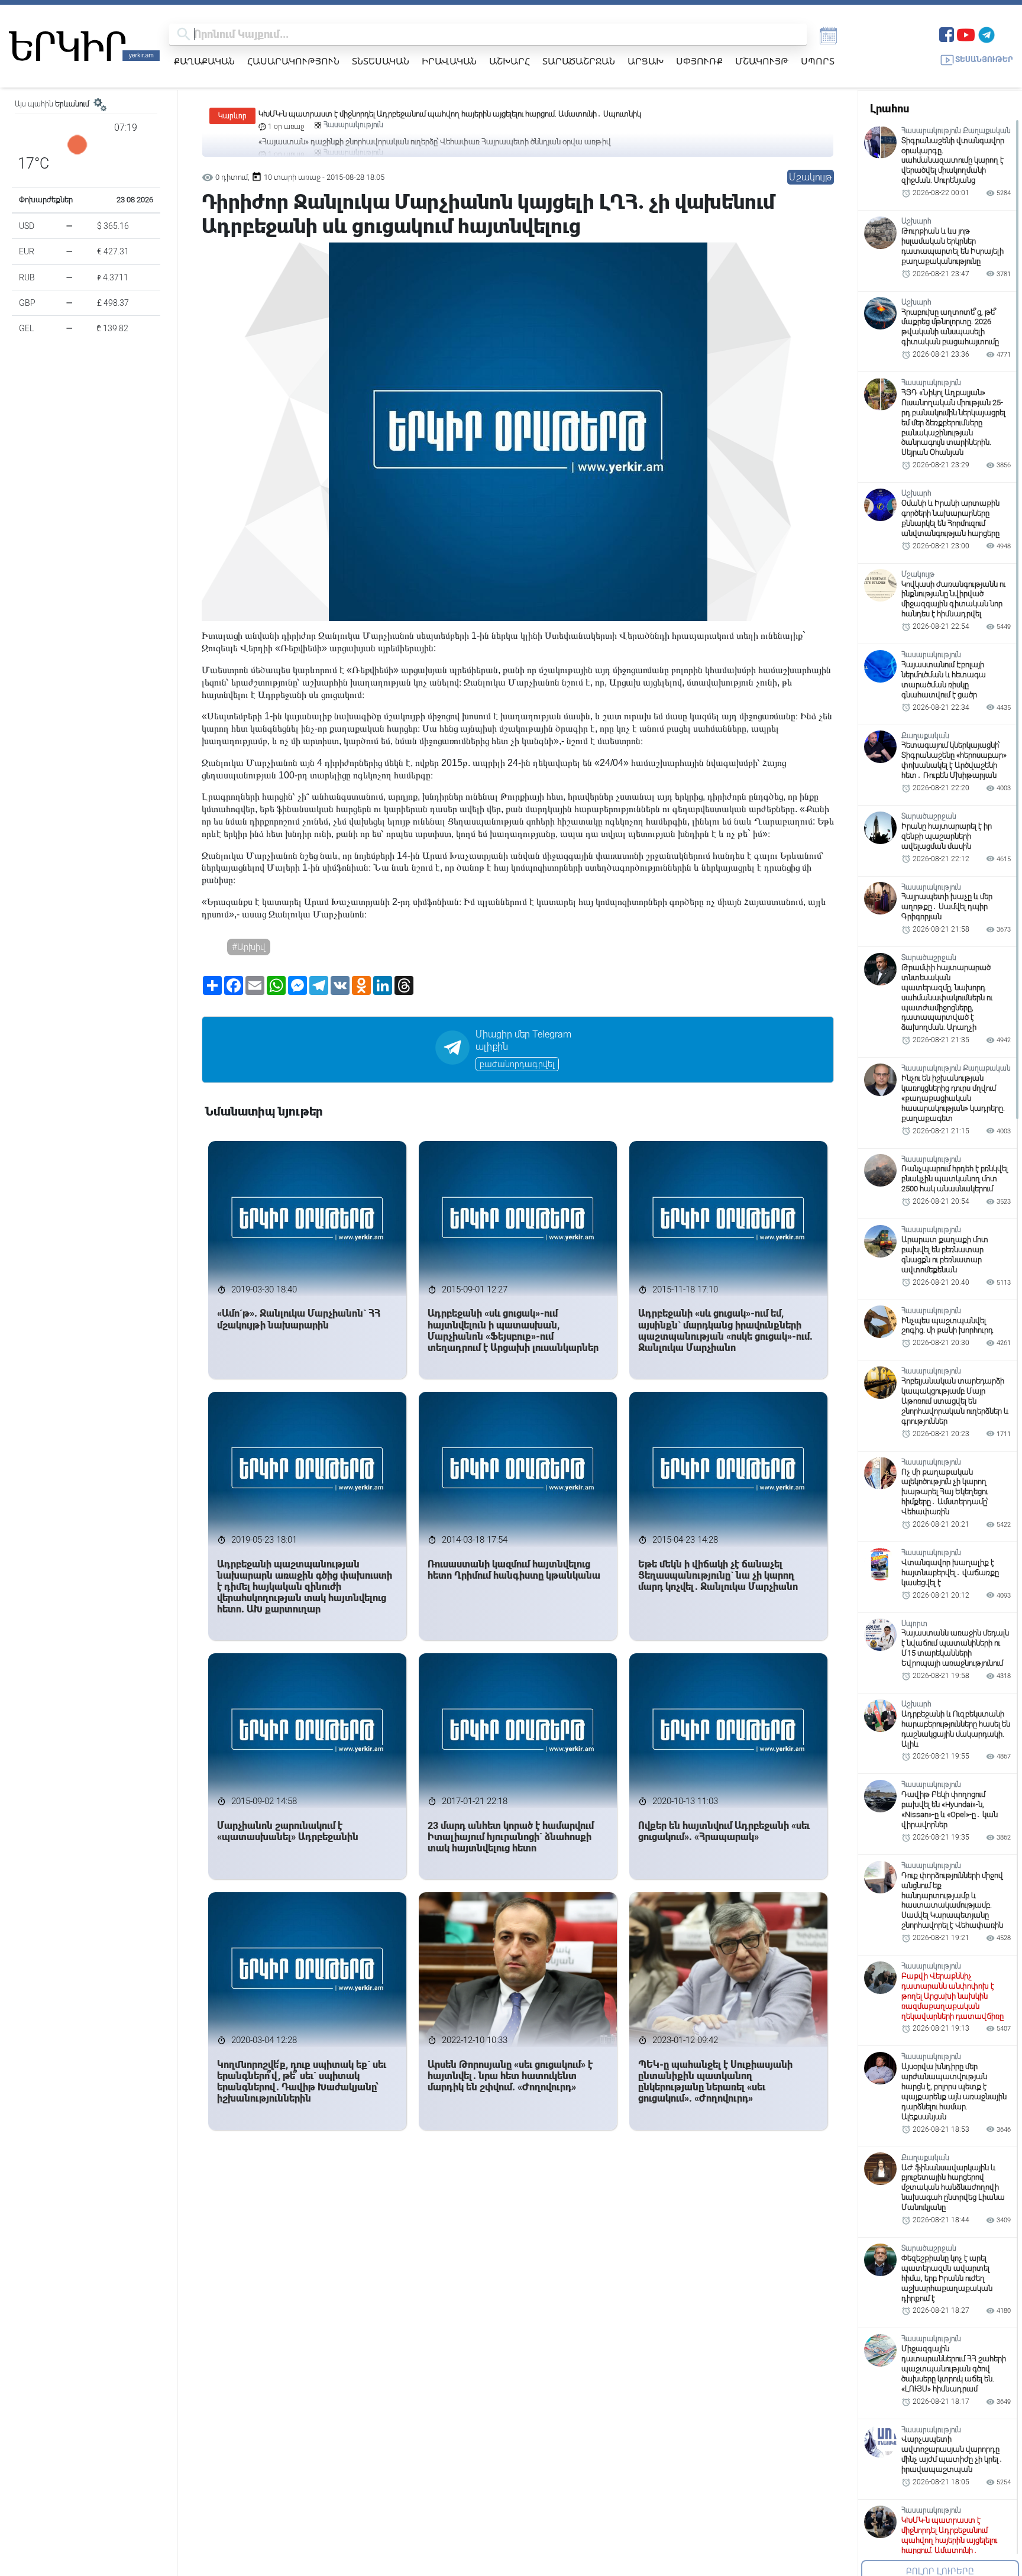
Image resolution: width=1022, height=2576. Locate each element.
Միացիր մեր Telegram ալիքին (523, 1040)
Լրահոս (890, 109)
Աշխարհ (510, 61)
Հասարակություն (293, 61)
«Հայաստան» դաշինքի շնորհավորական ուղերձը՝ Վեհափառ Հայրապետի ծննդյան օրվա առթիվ (435, 114)
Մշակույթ (762, 61)
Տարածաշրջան (579, 61)
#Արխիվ (249, 947)
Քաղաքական (204, 61)
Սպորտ (818, 61)
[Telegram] (987, 33)
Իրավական (449, 61)
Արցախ (646, 61)
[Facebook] (947, 33)
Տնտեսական (381, 61)
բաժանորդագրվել (517, 1064)
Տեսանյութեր (984, 59)
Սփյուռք (699, 61)
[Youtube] (966, 33)
